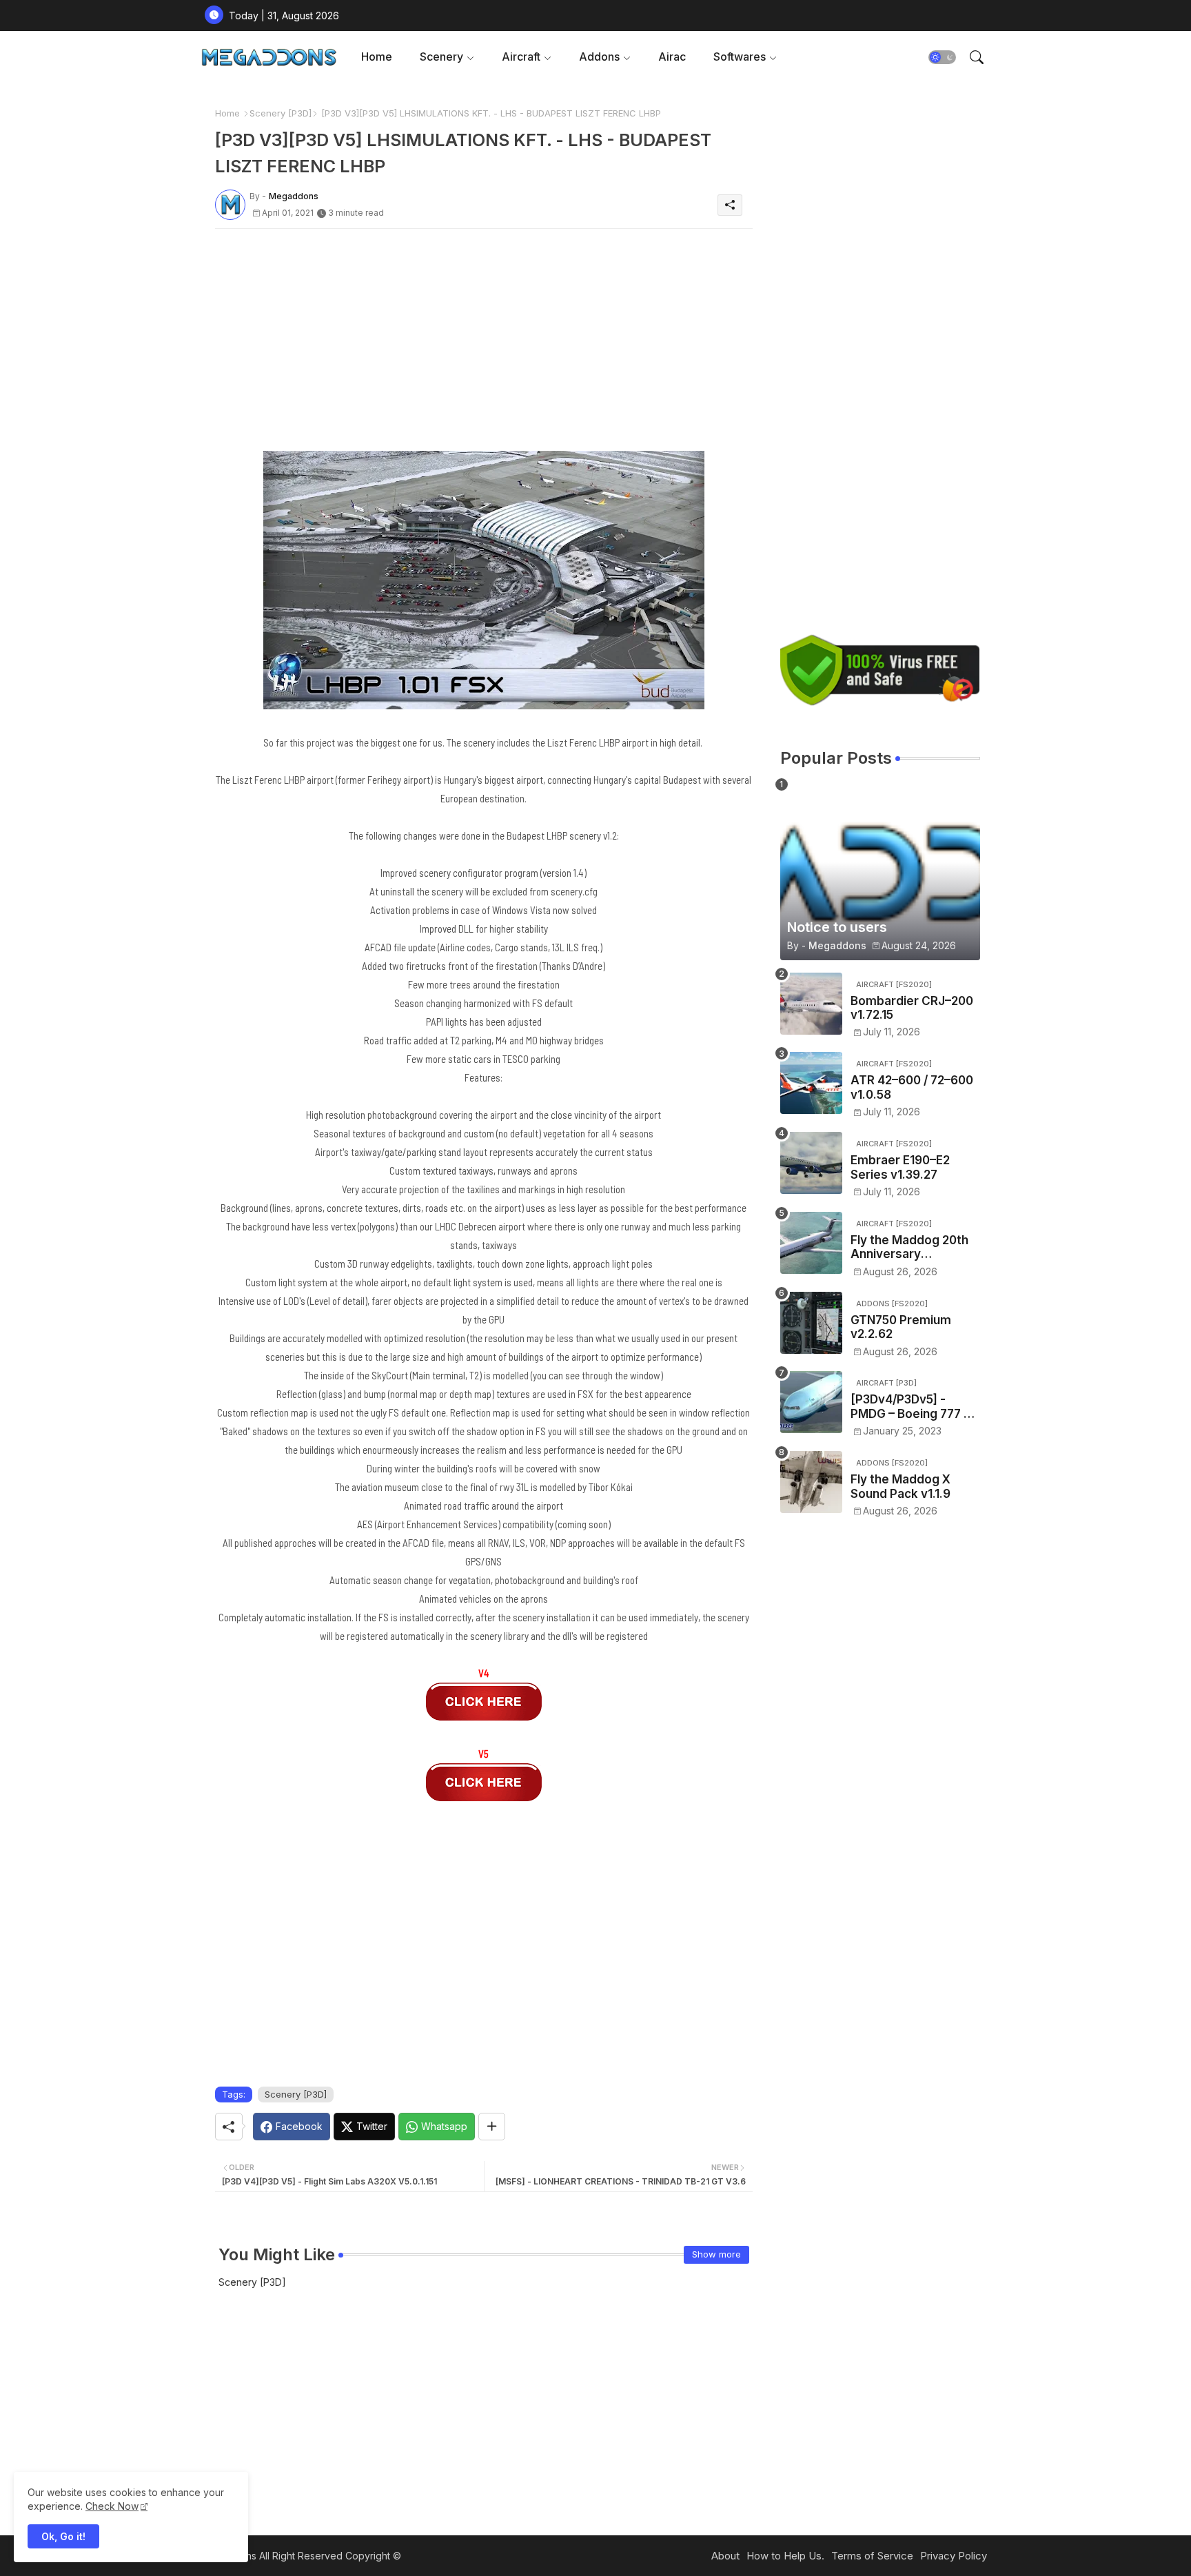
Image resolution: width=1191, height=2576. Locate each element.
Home (377, 57)
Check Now (112, 2506)
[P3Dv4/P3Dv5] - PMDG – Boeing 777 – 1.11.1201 (910, 1407)
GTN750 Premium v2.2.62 (901, 1327)
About (725, 2556)
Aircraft (521, 57)
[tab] (377, 57)
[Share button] (492, 2127)
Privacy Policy (954, 2556)
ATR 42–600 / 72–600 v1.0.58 (912, 1087)
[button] (942, 57)
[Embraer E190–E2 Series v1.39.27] (811, 1163)
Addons (599, 57)
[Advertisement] (484, 336)
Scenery (441, 57)
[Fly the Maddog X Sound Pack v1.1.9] (811, 1482)
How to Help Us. (785, 2556)
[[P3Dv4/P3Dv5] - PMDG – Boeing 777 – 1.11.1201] (811, 1402)
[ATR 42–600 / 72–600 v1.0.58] (811, 1083)
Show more (716, 2254)
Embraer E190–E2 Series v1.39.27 (900, 1167)
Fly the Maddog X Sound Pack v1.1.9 (900, 1486)
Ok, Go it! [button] (63, 2536)
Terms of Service (872, 2556)
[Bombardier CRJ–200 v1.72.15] (811, 1004)
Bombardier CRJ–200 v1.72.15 (912, 1008)
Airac (672, 57)
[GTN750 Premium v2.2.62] (811, 1323)
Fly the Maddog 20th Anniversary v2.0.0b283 (909, 1247)
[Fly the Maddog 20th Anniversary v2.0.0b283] (811, 1243)
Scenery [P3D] (281, 113)
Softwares (740, 57)
